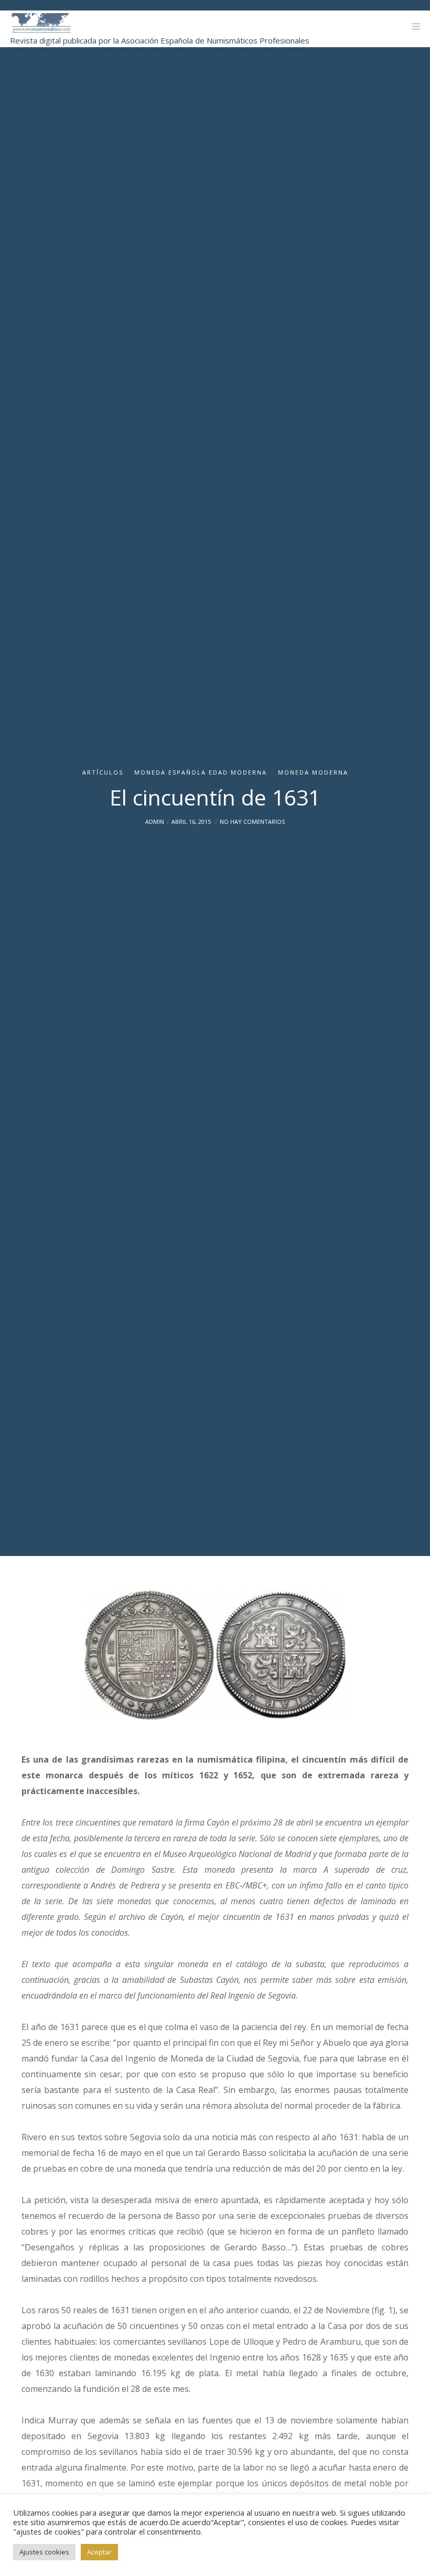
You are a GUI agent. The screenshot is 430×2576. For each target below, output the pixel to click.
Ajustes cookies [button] (44, 2552)
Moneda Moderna (313, 772)
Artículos (103, 772)
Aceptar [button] (99, 2552)
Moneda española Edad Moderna (201, 772)
